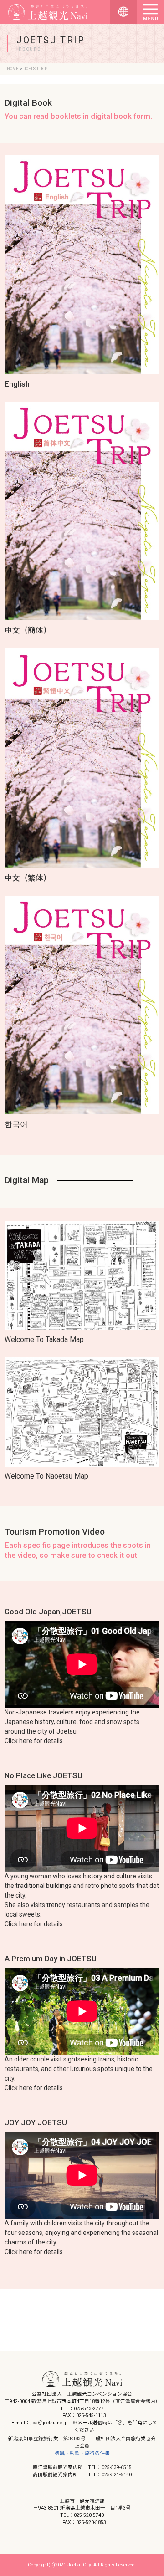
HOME (13, 69)
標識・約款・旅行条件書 (82, 2453)
